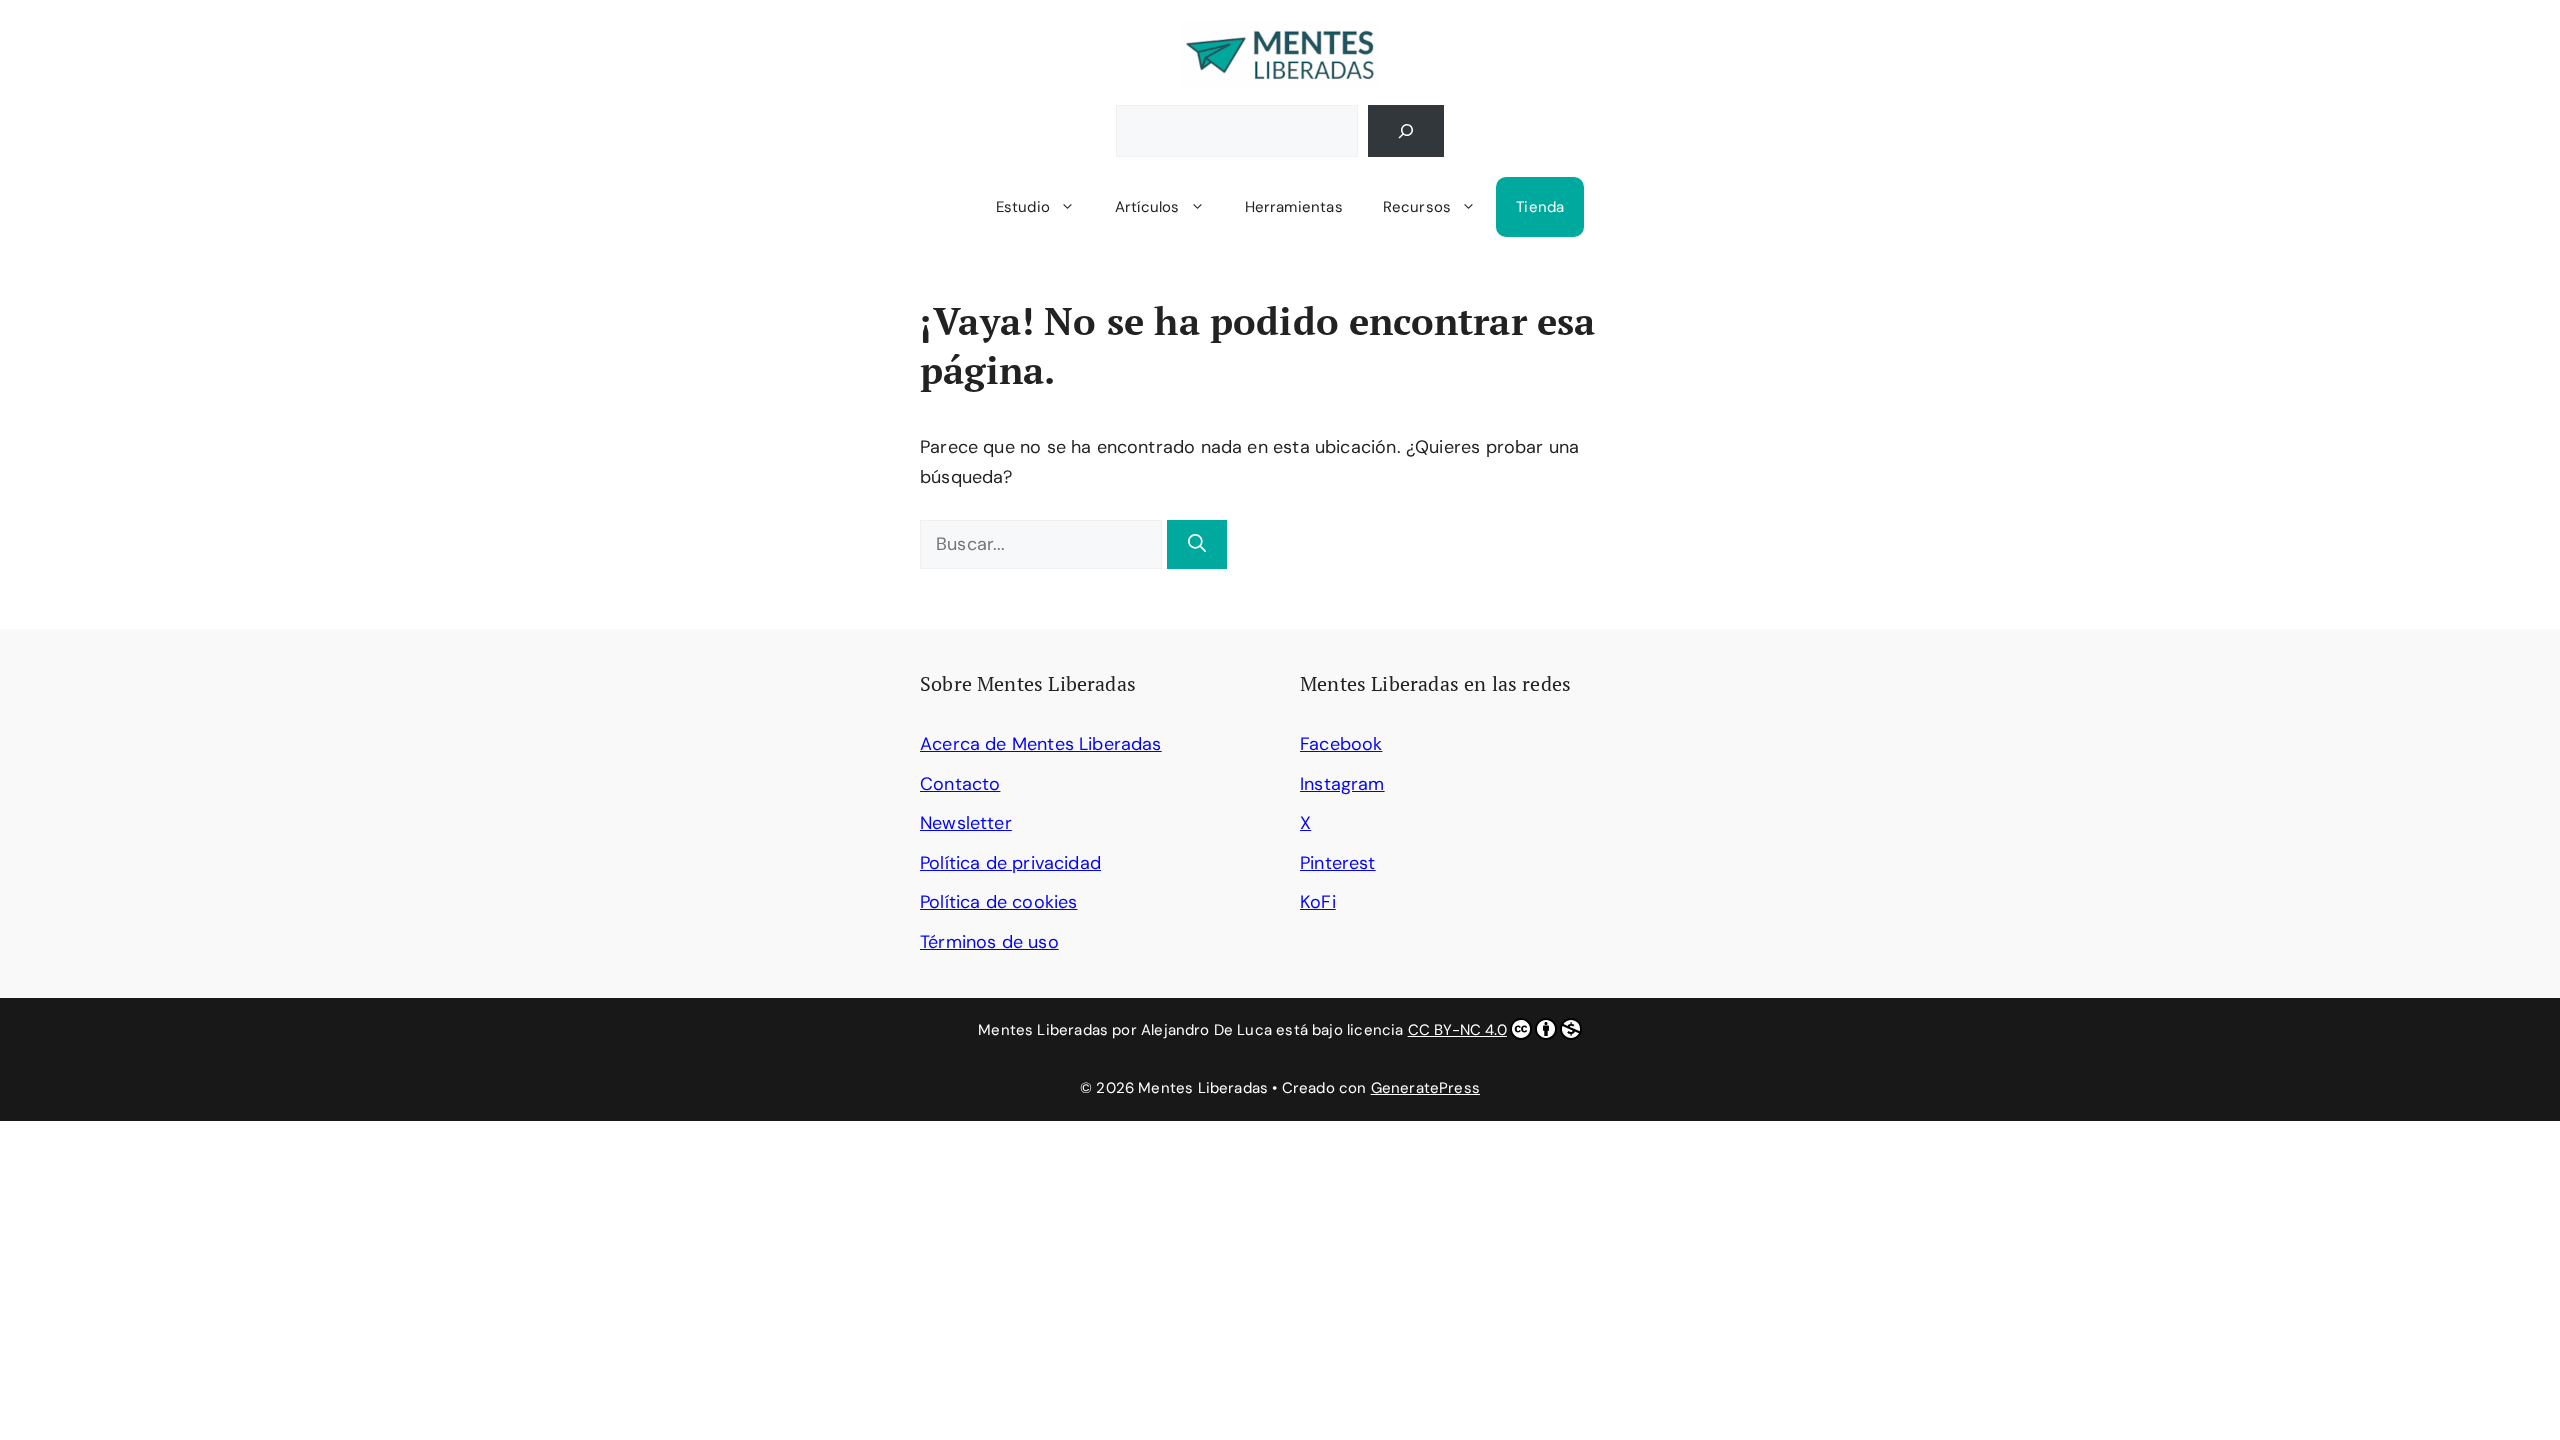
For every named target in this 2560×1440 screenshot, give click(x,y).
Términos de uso (989, 942)
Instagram (1342, 784)
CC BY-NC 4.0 (1457, 1030)
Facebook (1341, 744)
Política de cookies (998, 902)
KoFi (1318, 902)
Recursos (1417, 207)
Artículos (1147, 207)
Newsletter (966, 823)
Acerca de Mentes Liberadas (1041, 744)
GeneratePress (1425, 1088)
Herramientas (1294, 207)
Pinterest (1338, 863)
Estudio (1023, 207)
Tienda (1540, 207)
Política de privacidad (1010, 863)
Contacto (960, 784)
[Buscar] (1406, 131)
